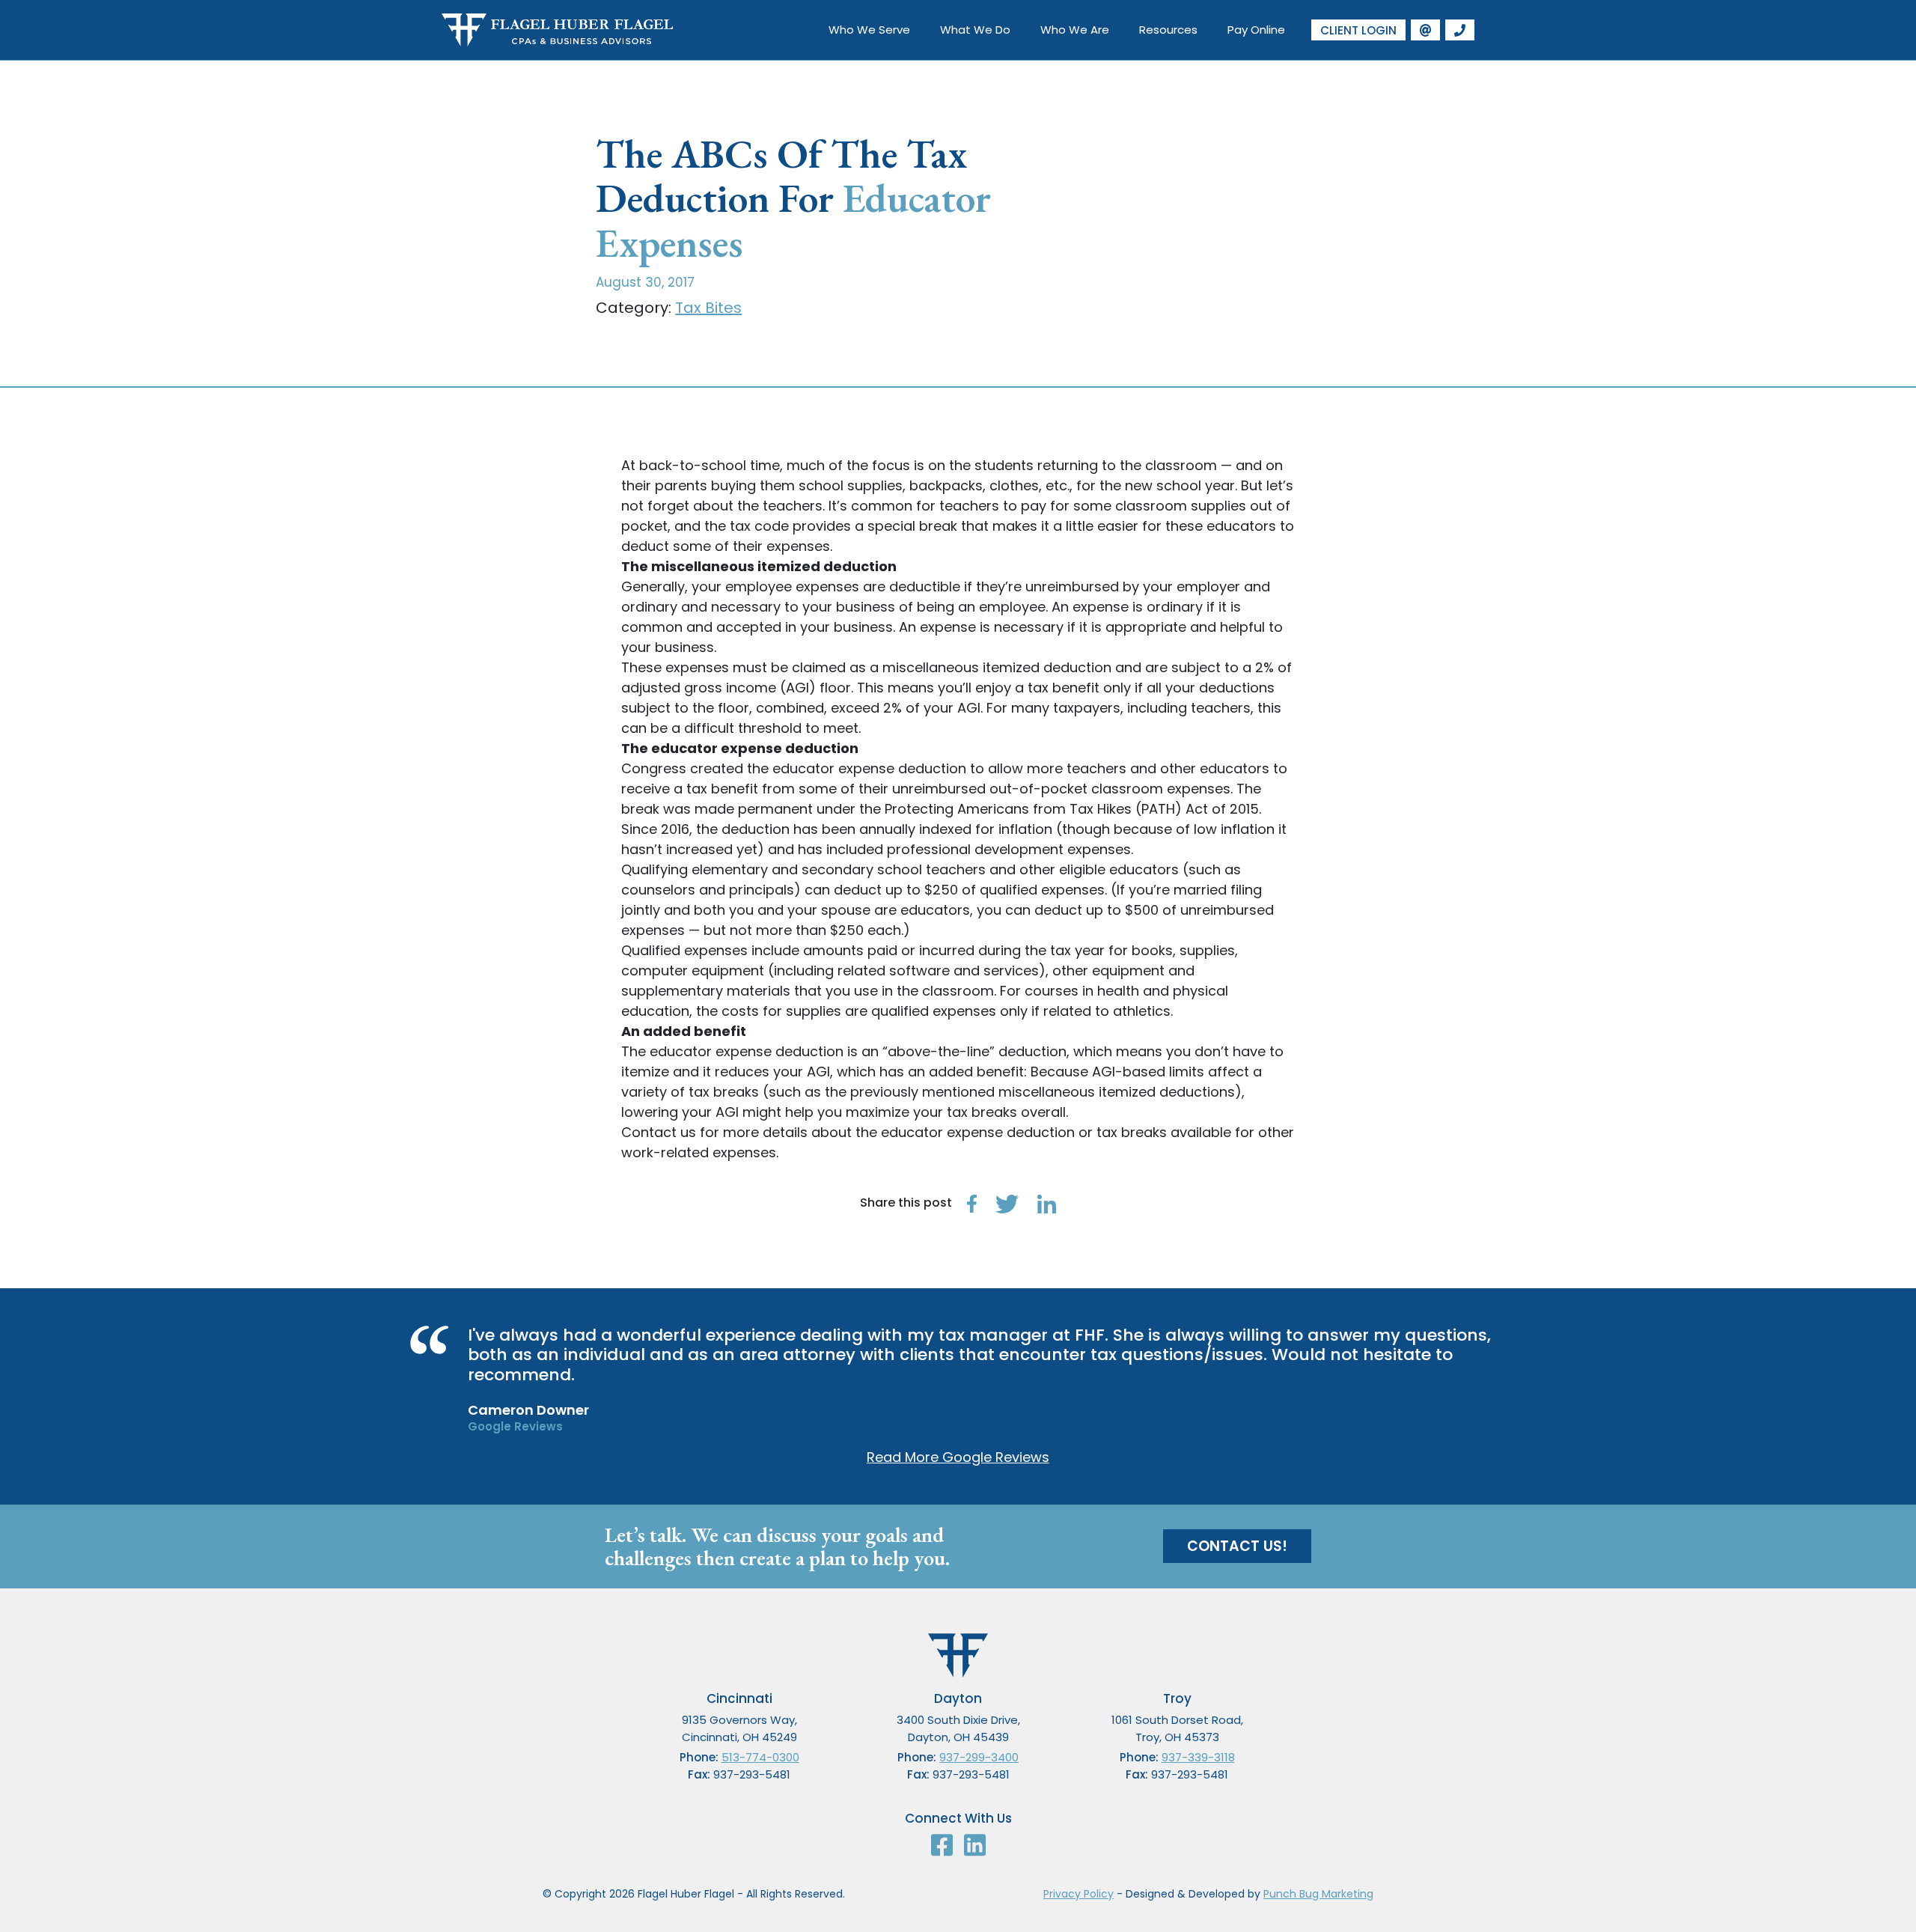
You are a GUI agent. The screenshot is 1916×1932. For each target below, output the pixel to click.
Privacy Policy (1078, 1894)
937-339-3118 (1198, 1757)
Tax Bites (708, 308)
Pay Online (1256, 30)
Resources (1168, 30)
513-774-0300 (760, 1757)
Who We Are (1075, 30)
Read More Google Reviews (958, 1457)
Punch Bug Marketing (1318, 1894)
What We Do (975, 30)
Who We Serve (869, 30)
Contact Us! (1237, 1546)
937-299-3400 (979, 1757)
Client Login (1358, 30)
